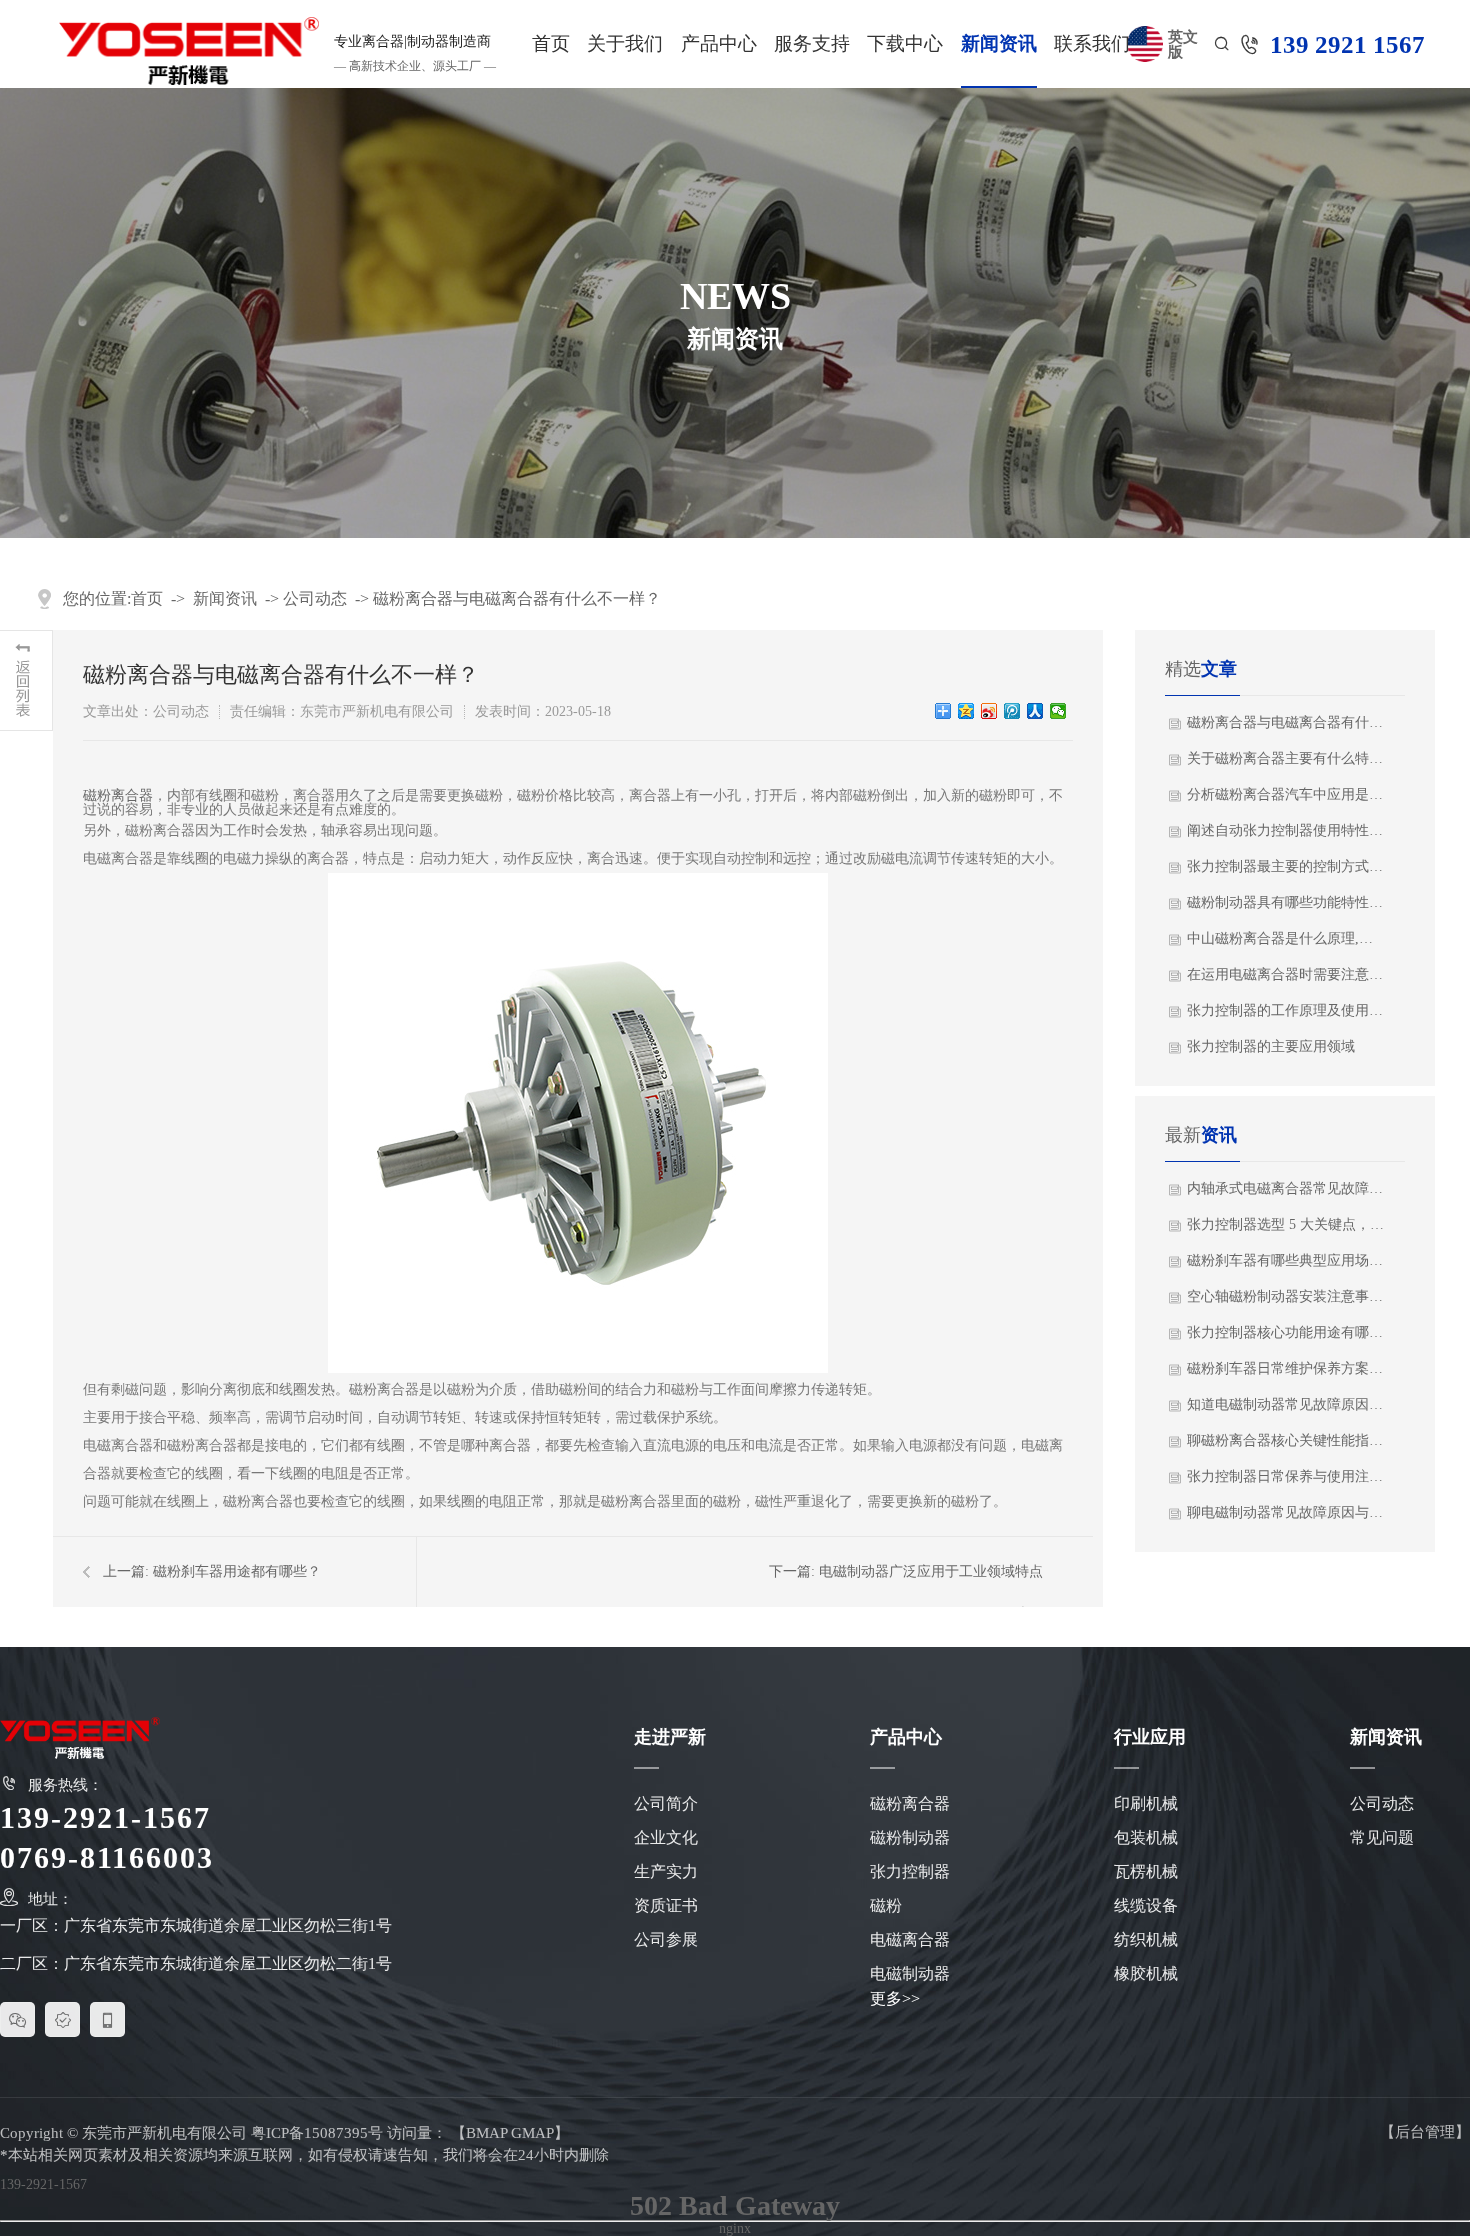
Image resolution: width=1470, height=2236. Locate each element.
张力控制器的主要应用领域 (1271, 1046)
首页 (551, 43)
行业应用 (1150, 1737)
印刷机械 (1146, 1803)
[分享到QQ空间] (966, 711)
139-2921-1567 (43, 2184)
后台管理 (1425, 2132)
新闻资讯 (999, 43)
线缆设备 (1146, 1905)
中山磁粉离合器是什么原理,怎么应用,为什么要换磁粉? (1286, 938)
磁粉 (886, 1905)
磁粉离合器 (118, 795)
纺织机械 (1146, 1939)
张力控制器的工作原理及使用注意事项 (1286, 1010)
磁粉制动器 (910, 1837)
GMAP (532, 2133)
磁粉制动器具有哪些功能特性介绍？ (1286, 902)
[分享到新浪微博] (989, 711)
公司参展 (666, 1939)
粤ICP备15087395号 (317, 2133)
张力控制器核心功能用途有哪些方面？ (1286, 1332)
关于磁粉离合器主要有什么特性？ (1286, 758)
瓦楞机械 (1146, 1871)
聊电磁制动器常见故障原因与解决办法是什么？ (1286, 1512)
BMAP (486, 2133)
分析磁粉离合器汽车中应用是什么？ (1286, 794)
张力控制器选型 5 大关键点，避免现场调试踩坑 (1286, 1224)
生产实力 (666, 1871)
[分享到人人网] (1035, 711)
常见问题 (1382, 1837)
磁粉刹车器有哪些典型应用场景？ (1286, 1260)
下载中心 (905, 43)
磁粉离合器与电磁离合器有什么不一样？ (517, 598)
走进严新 (670, 1737)
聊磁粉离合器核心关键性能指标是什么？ (1286, 1440)
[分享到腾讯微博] (1012, 711)
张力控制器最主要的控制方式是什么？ (1286, 866)
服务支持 (812, 43)
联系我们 (1092, 43)
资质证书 (666, 1905)
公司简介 (666, 1803)
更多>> (895, 1998)
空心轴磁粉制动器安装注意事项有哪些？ (1286, 1296)
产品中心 (719, 43)
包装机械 (1146, 1837)
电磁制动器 (910, 1973)
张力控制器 (910, 1871)
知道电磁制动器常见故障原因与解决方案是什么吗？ (1286, 1404)
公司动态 (315, 598)
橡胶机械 (1146, 1973)
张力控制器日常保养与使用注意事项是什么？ (1286, 1476)
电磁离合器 (910, 1939)
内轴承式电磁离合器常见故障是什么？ (1286, 1188)
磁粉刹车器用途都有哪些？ (237, 1571)
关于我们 (625, 43)
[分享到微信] (1058, 711)
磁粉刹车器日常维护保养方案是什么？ (1286, 1368)
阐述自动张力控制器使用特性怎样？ (1286, 830)
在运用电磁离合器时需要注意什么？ (1286, 974)
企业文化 (666, 1837)
